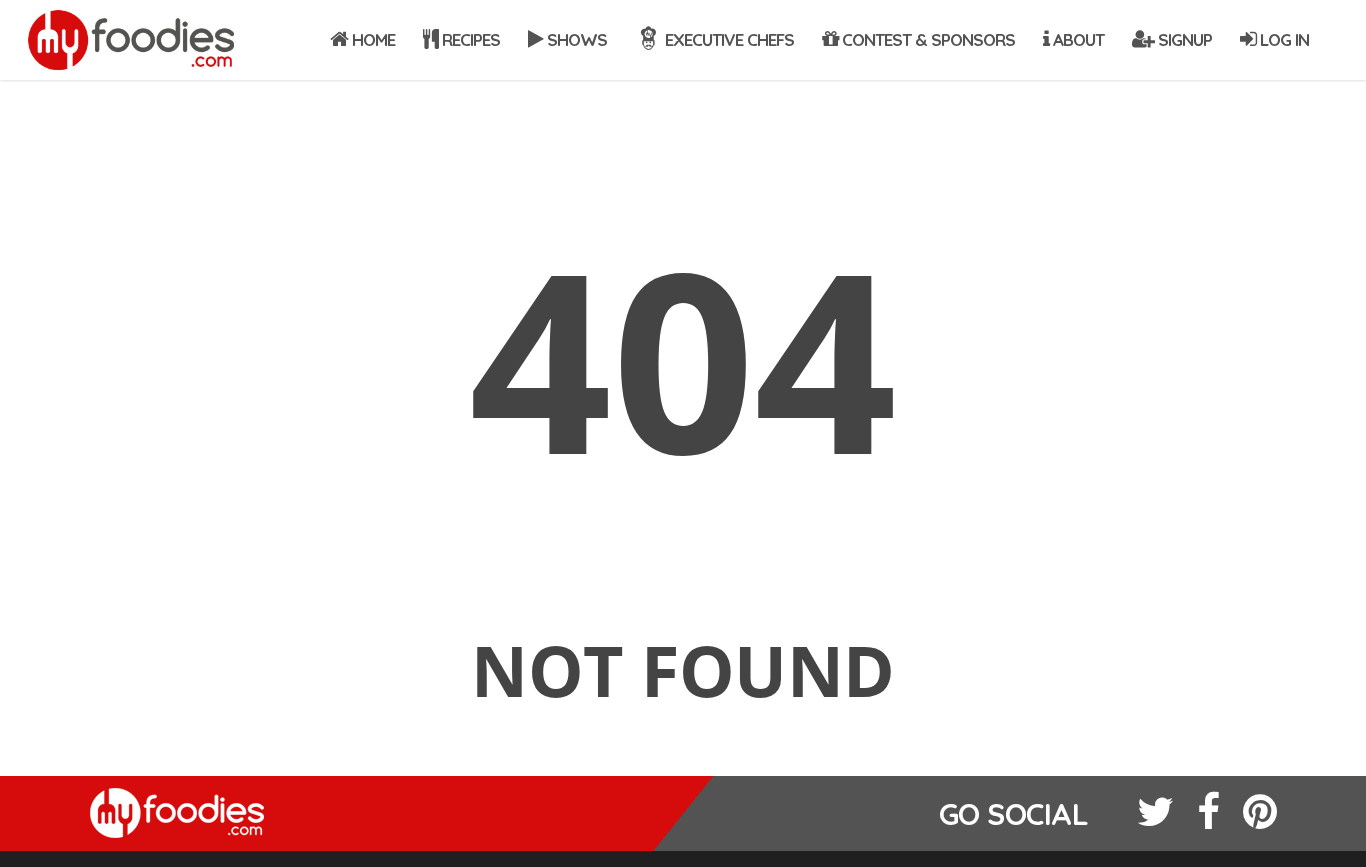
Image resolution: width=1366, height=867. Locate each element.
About (1076, 39)
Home (371, 39)
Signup (1183, 39)
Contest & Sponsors (926, 39)
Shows (575, 39)
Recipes (469, 39)
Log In (1282, 39)
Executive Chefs (727, 39)
